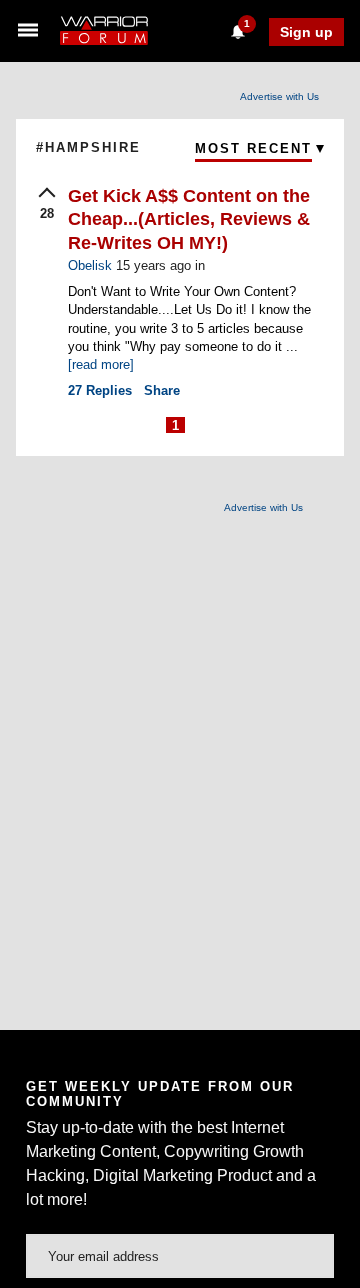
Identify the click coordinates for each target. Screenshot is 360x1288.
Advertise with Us (279, 96)
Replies (100, 390)
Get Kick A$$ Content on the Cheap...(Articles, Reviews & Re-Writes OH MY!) (189, 219)
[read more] (101, 364)
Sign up (306, 32)
